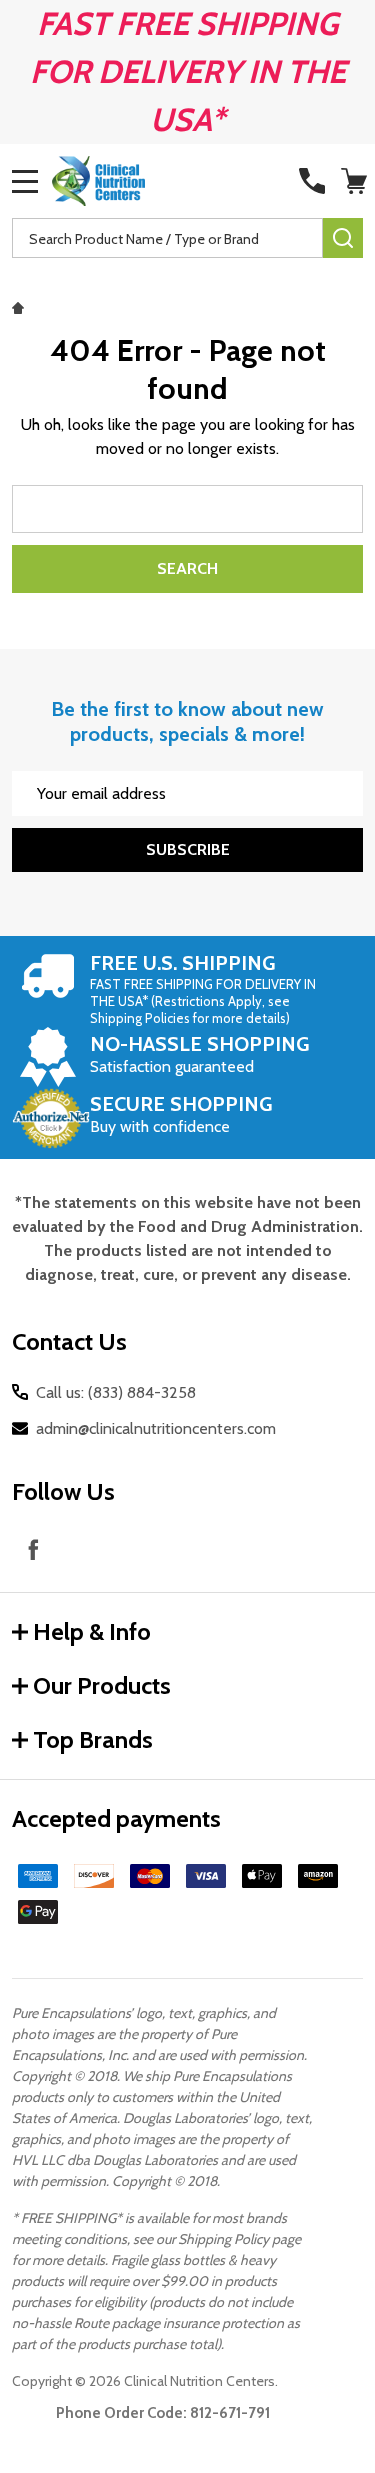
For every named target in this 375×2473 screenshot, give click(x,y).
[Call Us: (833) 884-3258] (312, 181)
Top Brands (93, 1739)
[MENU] (25, 181)
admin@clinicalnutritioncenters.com (156, 1428)
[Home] (21, 306)
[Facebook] (33, 1549)
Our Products (102, 1685)
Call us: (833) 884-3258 (116, 1392)
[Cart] (354, 181)
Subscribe (188, 849)
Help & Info (92, 1631)
